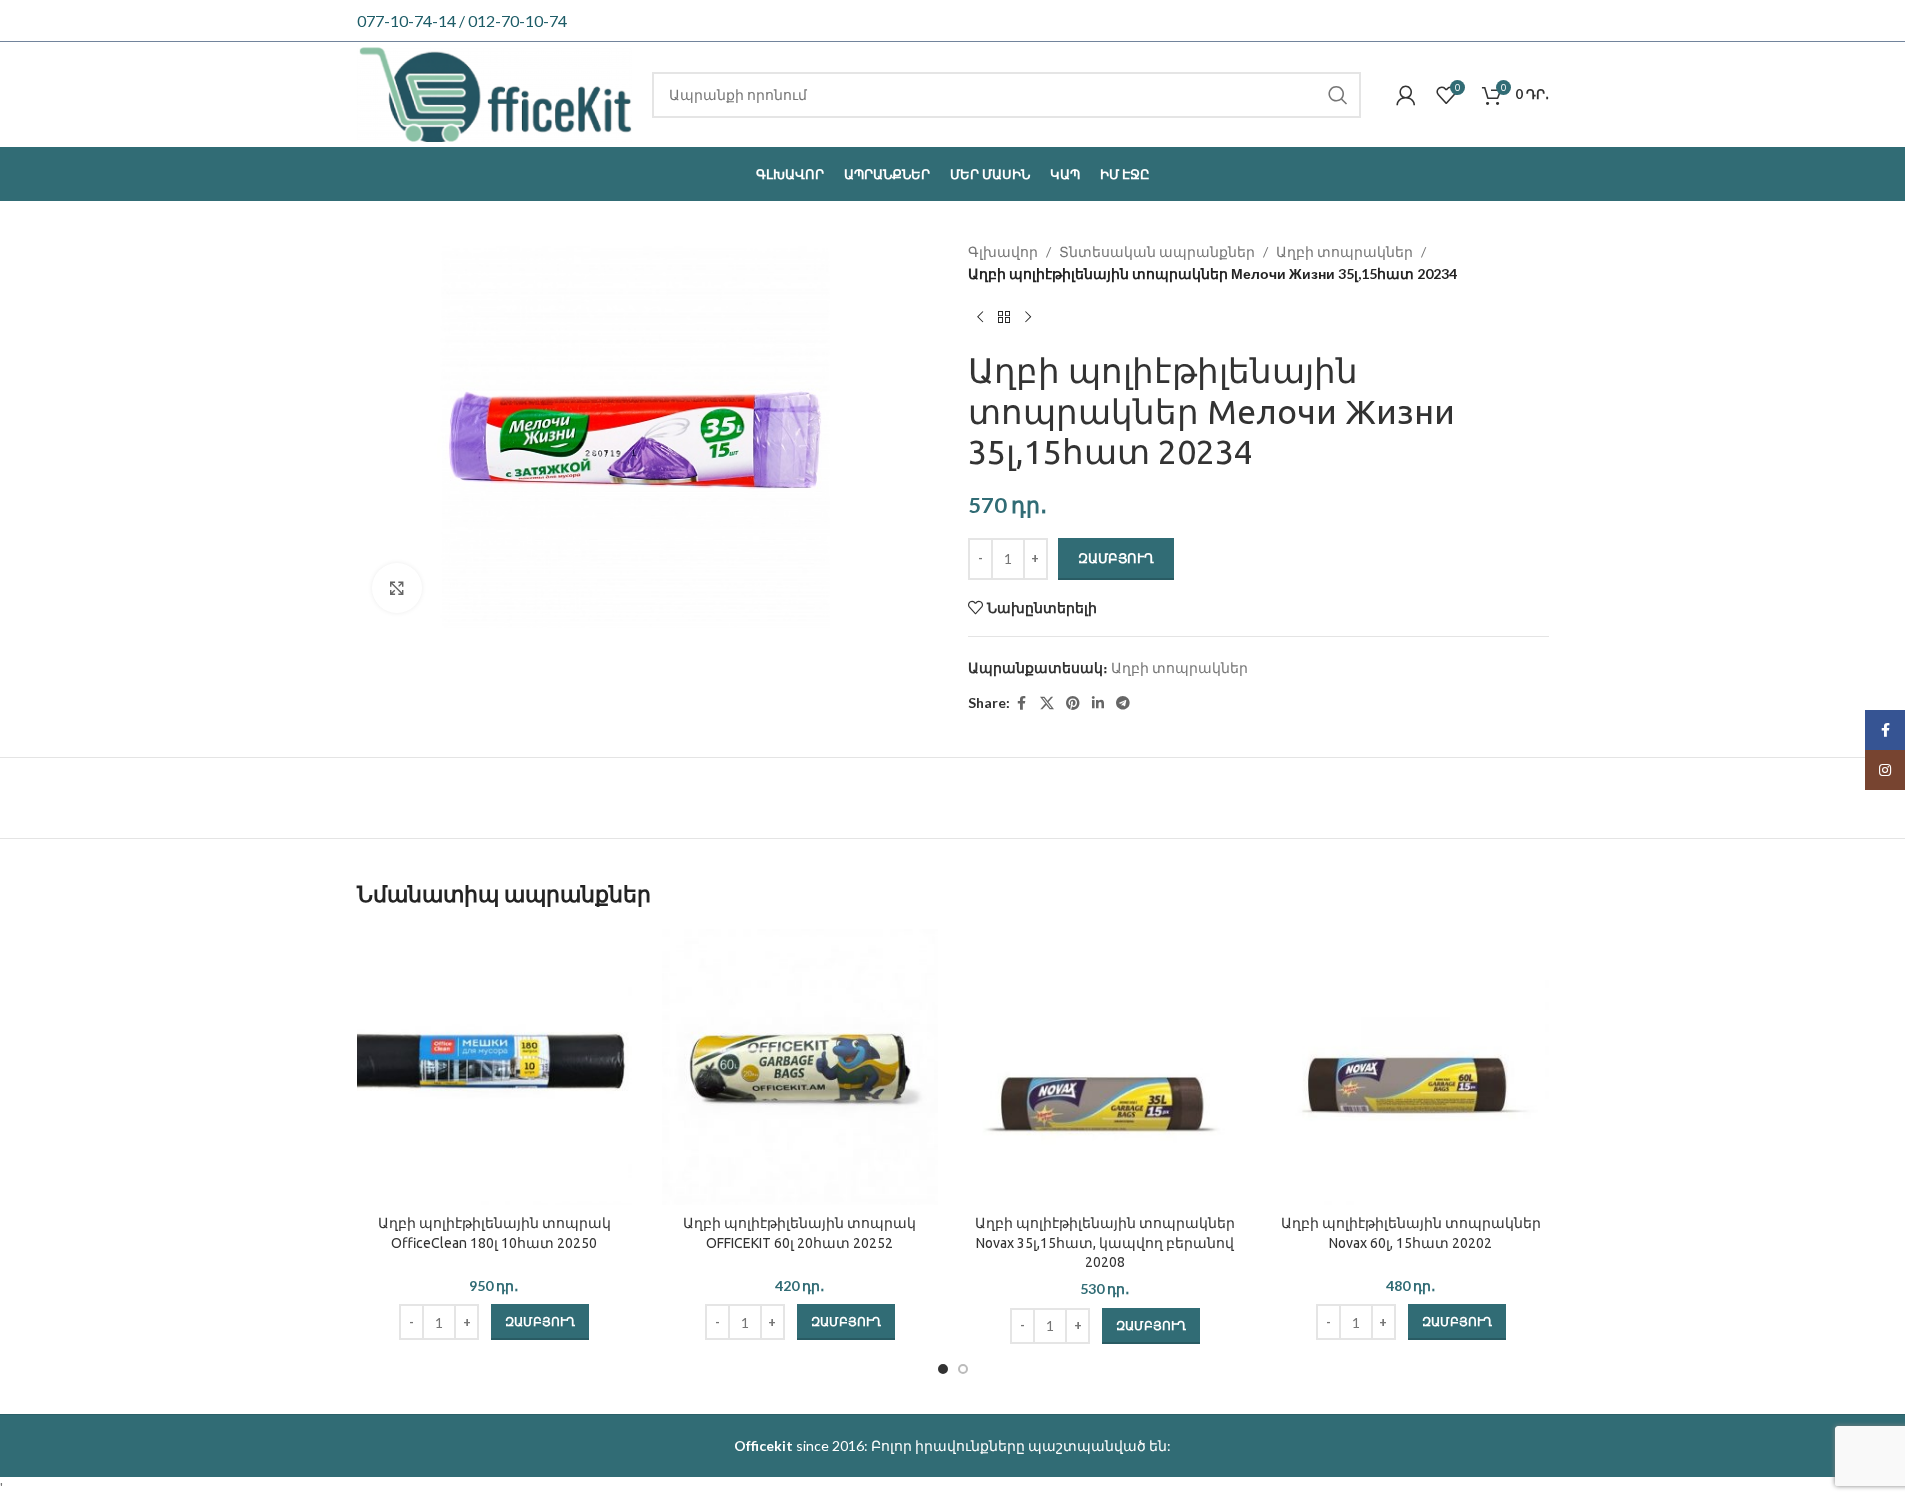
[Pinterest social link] (1073, 703)
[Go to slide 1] (943, 1369)
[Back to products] (1004, 318)
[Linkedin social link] (1098, 703)
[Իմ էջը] (1406, 95)
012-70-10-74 (517, 20)
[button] (540, 1322)
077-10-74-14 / (412, 20)
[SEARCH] (1338, 95)
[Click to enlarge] (397, 588)
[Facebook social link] (1022, 703)
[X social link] (1047, 703)
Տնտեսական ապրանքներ (1157, 251)
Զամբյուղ (1116, 558)
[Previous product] (980, 318)
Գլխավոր (1003, 251)
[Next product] (1028, 318)
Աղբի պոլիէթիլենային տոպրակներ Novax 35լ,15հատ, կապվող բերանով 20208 (1105, 1242)
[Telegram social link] (1123, 703)
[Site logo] (495, 92)
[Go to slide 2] (963, 1369)
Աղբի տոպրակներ (1344, 251)
